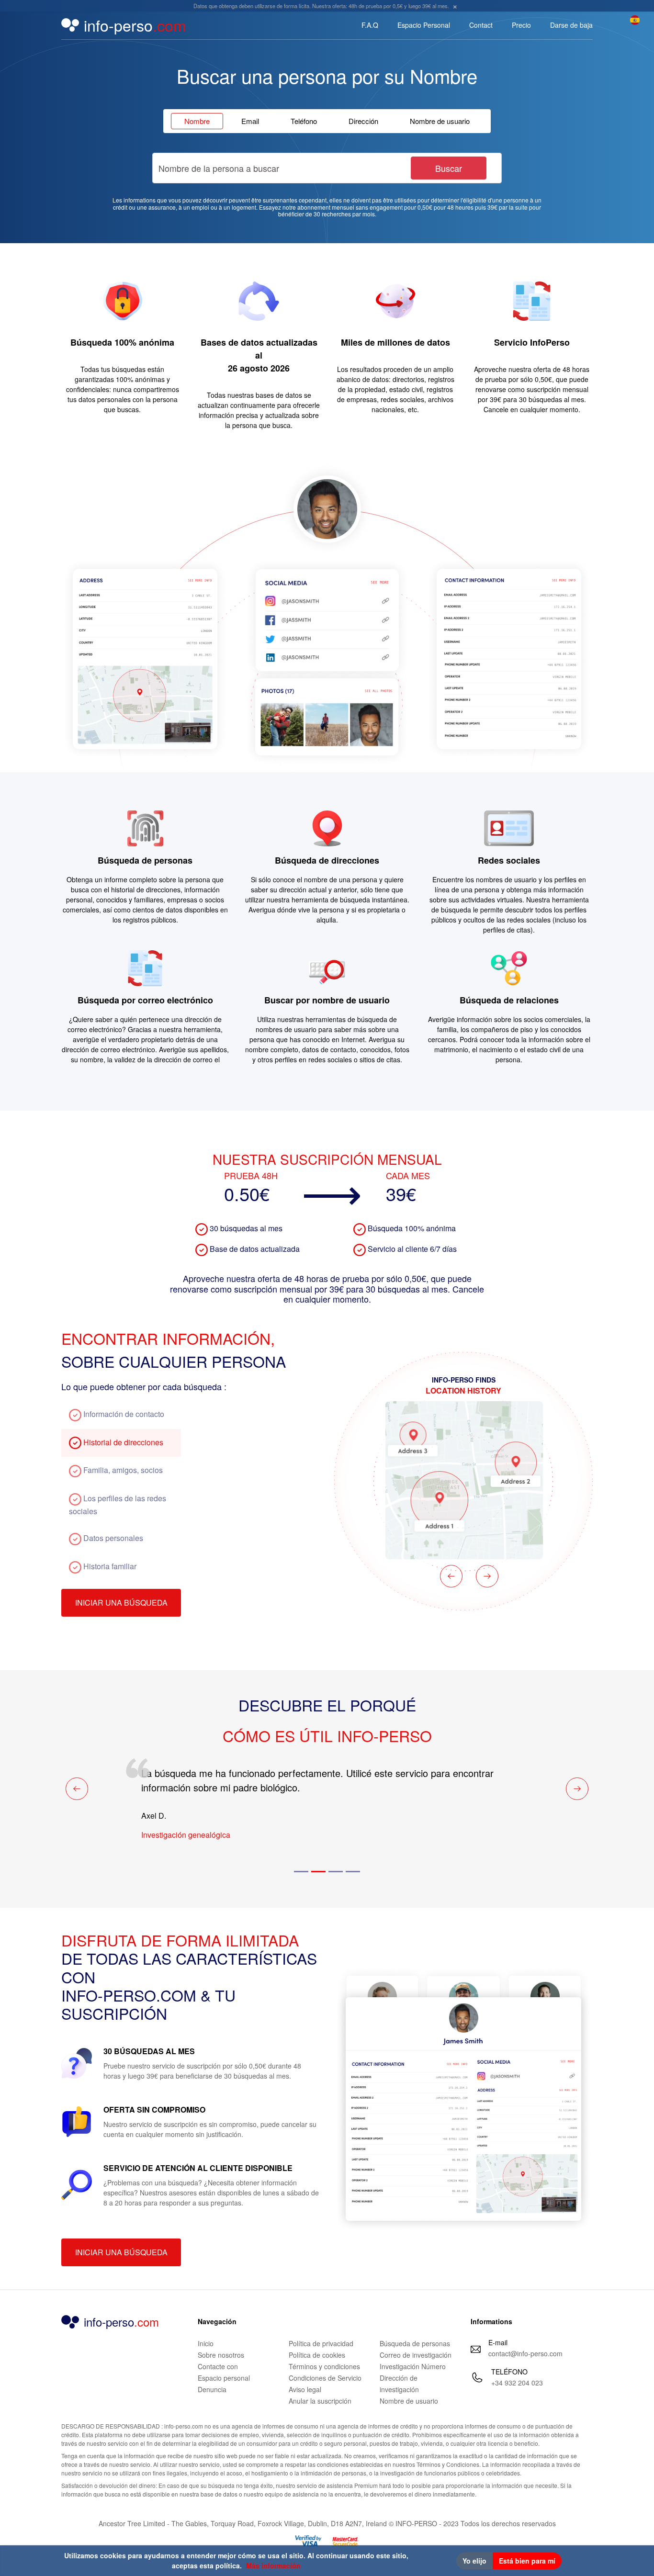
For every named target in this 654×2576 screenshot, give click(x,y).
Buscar (449, 168)
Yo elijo (474, 2561)
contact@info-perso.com (525, 2353)
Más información (273, 2565)
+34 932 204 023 (517, 2383)
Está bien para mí (527, 2561)
